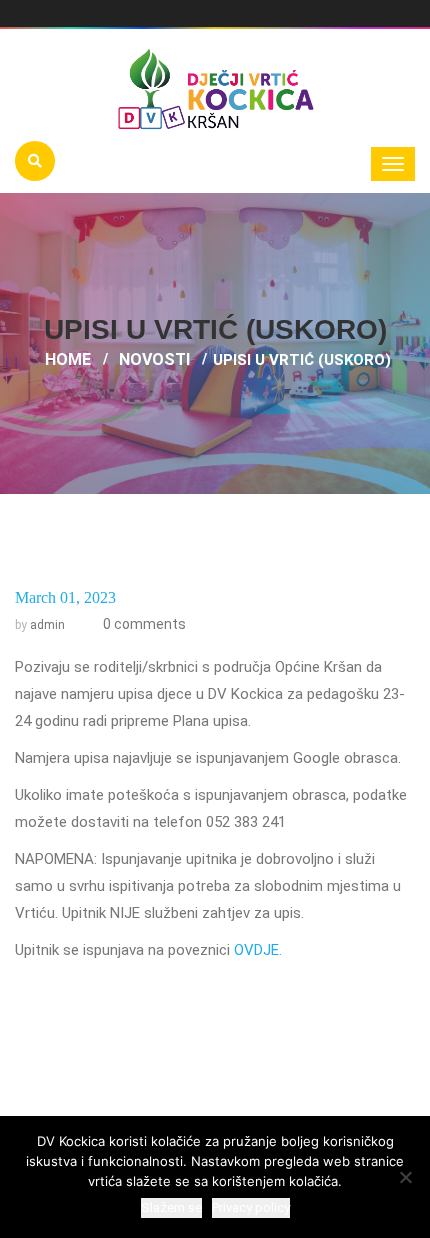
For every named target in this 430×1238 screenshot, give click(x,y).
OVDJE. (258, 950)
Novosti (154, 359)
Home (68, 359)
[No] (405, 1177)
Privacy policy (251, 1207)
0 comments (143, 624)
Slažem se (171, 1207)
